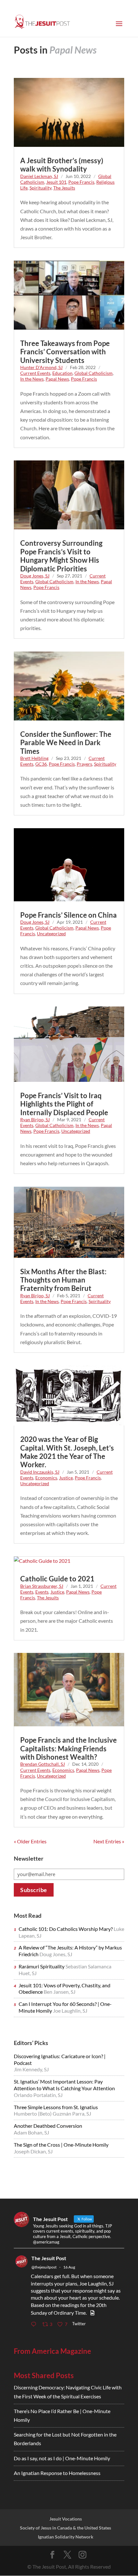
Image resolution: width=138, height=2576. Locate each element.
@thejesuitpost (44, 2267)
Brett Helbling (34, 758)
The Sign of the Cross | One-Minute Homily (61, 2145)
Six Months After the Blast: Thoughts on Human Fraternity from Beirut (63, 1280)
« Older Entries (30, 1841)
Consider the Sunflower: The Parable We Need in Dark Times (66, 743)
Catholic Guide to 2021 (57, 1579)
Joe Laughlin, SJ (70, 2011)
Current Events (35, 373)
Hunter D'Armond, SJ (41, 367)
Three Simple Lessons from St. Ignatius (56, 2107)
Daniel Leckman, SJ (39, 176)
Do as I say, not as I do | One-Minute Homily (62, 2458)
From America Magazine (52, 2351)
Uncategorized (51, 934)
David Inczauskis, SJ (40, 1472)
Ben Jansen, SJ (60, 1992)
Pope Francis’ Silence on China (69, 915)
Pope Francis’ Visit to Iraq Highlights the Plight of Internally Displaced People (64, 1104)
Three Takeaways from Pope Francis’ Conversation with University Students (65, 352)
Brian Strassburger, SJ (42, 1586)
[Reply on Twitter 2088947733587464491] (35, 2324)
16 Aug (69, 2267)
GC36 (41, 764)
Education (62, 373)
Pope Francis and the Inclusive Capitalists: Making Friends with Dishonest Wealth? (69, 1748)
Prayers (84, 764)
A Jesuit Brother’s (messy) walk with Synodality (62, 165)
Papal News (57, 379)
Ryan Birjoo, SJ (35, 1120)
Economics (46, 1478)
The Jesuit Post (49, 2258)
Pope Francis (81, 182)
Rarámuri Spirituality (42, 1966)
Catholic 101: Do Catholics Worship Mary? (66, 1929)
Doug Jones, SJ (35, 576)
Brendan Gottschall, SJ (43, 1764)
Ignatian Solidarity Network (66, 2537)
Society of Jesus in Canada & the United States (65, 2528)
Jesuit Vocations (66, 2519)
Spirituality (40, 188)
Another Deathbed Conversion (48, 2126)
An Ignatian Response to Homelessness (57, 2473)
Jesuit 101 (56, 182)
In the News (32, 379)
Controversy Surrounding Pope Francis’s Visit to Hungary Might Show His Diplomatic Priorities (61, 556)
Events (42, 1592)
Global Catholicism (94, 373)
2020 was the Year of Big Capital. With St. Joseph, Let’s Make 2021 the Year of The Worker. (67, 1452)
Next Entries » (109, 1841)
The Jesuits (64, 188)
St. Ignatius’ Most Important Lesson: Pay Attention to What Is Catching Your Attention (64, 2085)
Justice (66, 1478)
